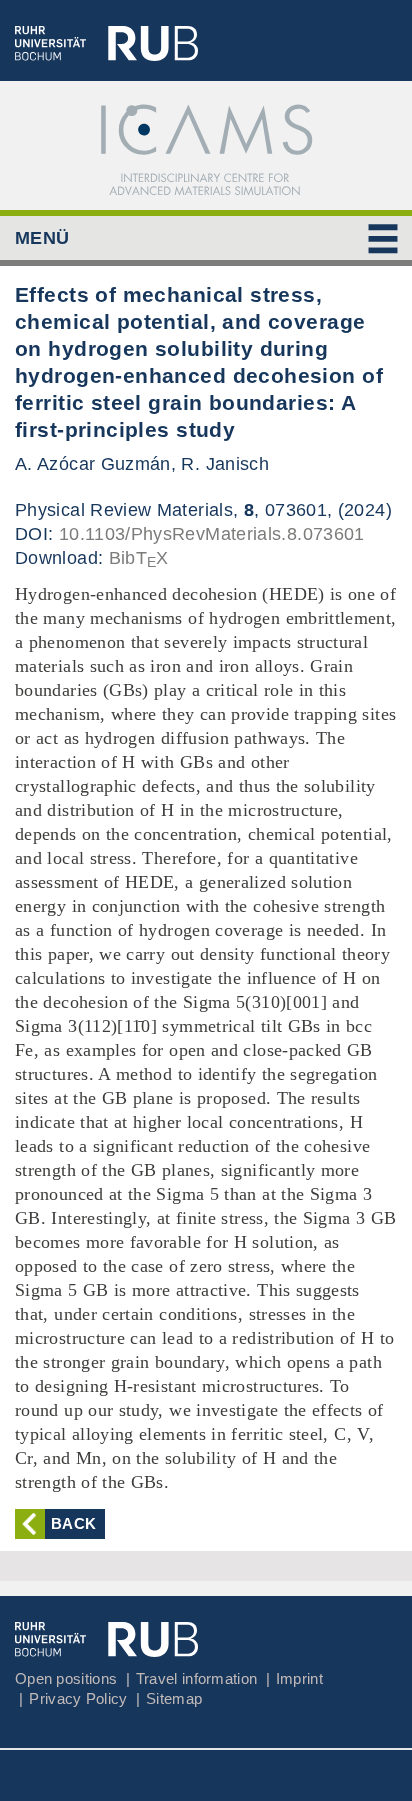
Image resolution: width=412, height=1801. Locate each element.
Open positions (66, 1678)
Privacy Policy (78, 1698)
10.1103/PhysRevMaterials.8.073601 (212, 534)
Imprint (299, 1678)
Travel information (196, 1678)
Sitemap (174, 1698)
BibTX (139, 558)
